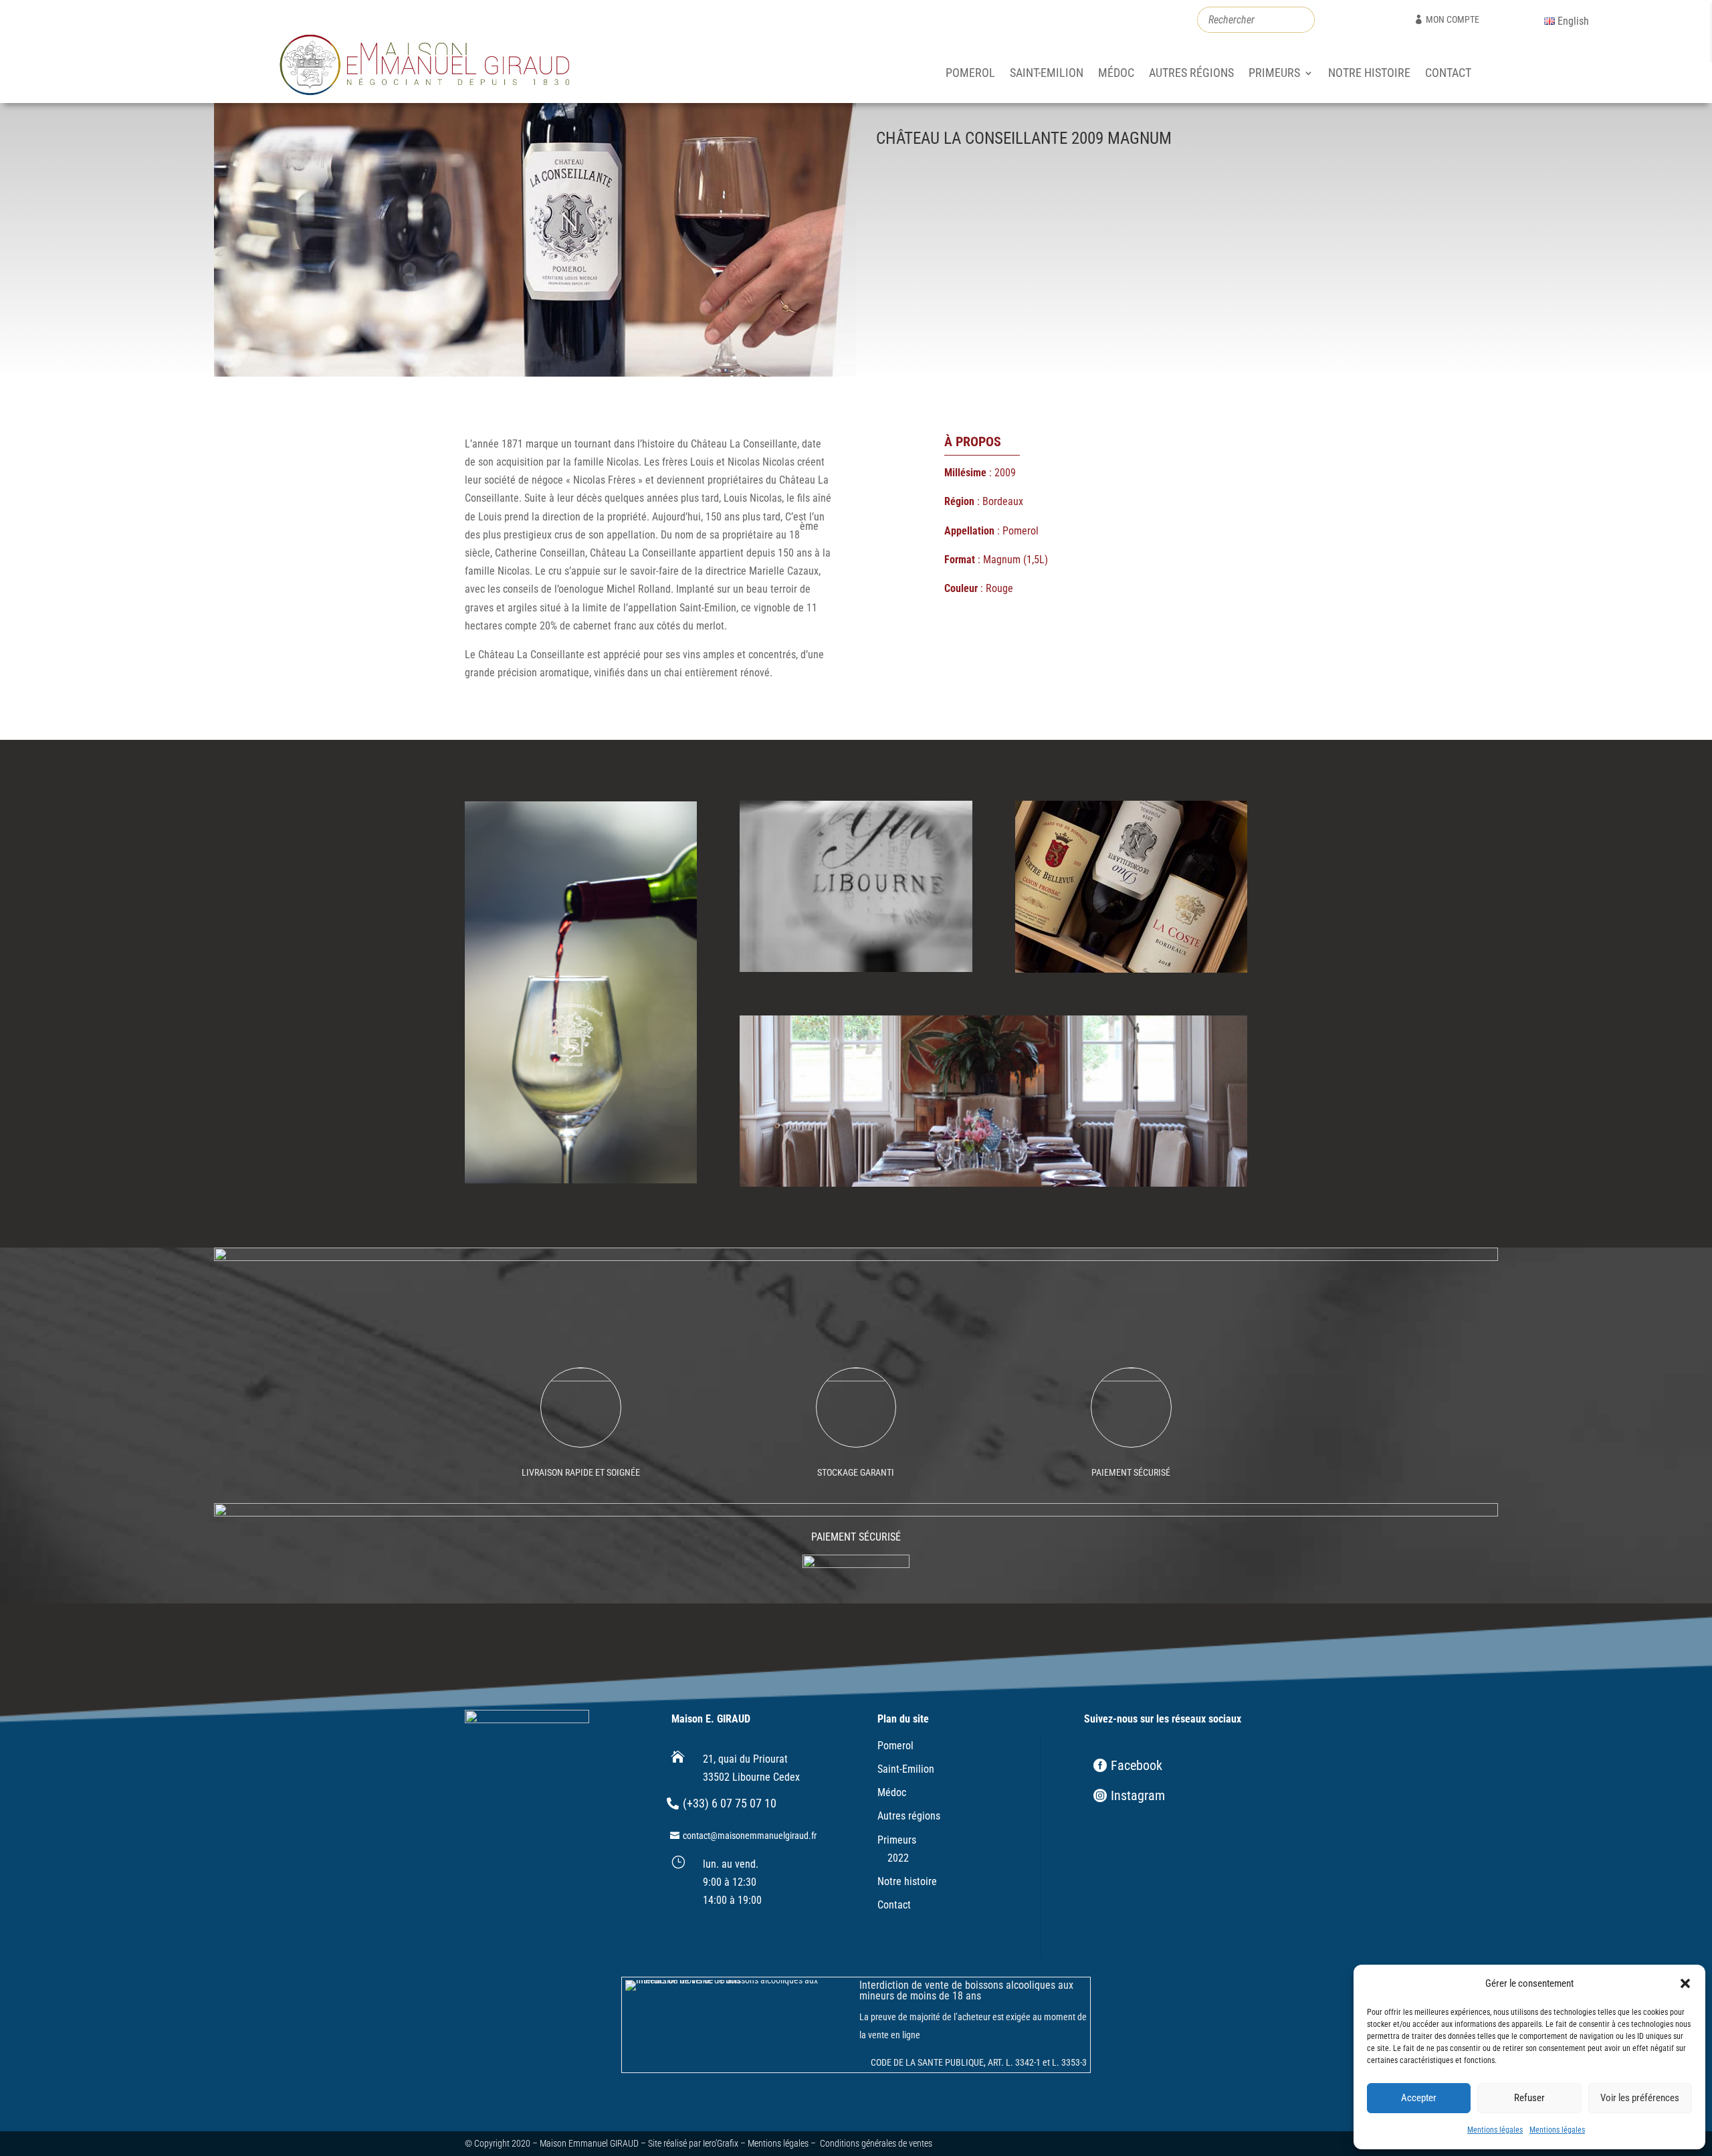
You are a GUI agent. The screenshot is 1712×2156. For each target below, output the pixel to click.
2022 (898, 1858)
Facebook (1137, 1765)
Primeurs (1274, 74)
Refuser (1529, 2098)
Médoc (1116, 74)
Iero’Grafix (721, 2143)
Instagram (1138, 1795)
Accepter (1419, 2098)
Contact (1448, 74)
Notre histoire (1369, 74)
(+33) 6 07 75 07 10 (730, 1803)
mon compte (1453, 19)
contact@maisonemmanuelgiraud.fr (750, 1836)
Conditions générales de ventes (876, 2143)
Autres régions (1191, 74)
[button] (1685, 1983)
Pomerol (970, 74)
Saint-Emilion (1047, 74)
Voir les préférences (1640, 2098)
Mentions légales (1495, 2130)
